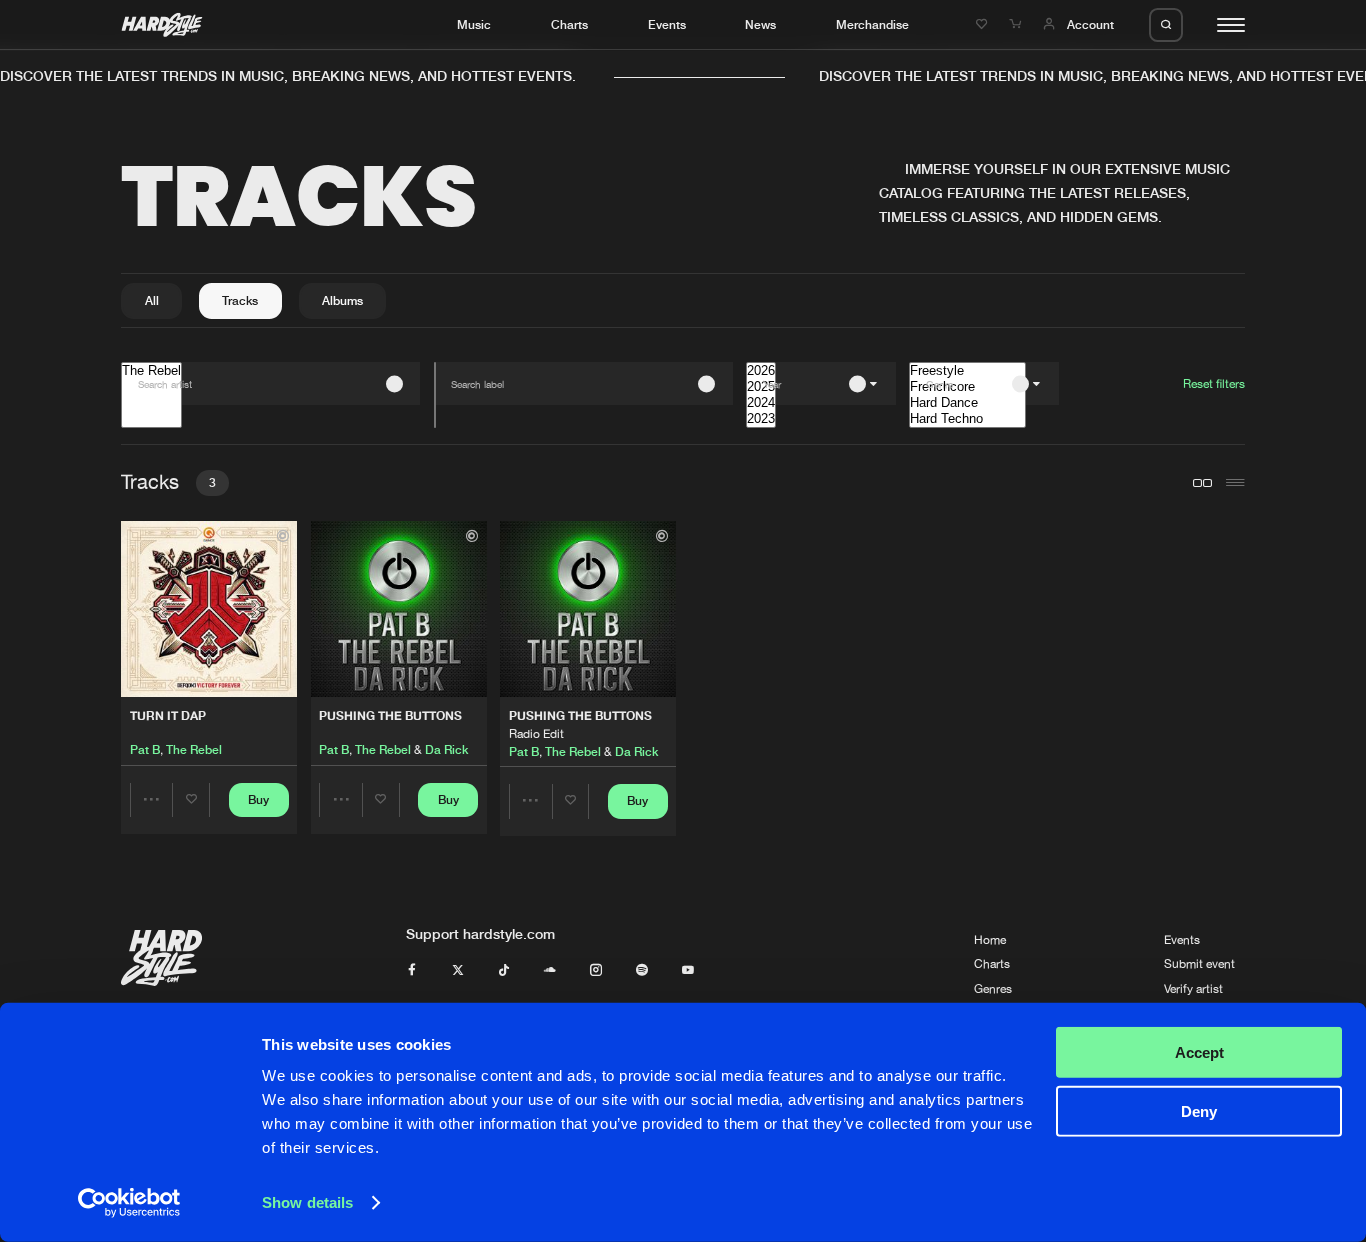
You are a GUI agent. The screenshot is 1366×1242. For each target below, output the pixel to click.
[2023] (761, 419)
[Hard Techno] (967, 419)
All (152, 300)
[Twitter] (458, 971)
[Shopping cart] (1017, 24)
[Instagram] (596, 971)
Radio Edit (536, 734)
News (760, 24)
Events (667, 24)
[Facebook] (412, 971)
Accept (1199, 1052)
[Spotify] (642, 971)
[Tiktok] (504, 971)
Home (990, 940)
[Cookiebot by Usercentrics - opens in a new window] (129, 1203)
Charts (569, 24)
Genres (993, 989)
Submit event (1199, 964)
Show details (307, 1202)
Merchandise (872, 24)
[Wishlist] (984, 24)
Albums (342, 300)
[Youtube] (688, 971)
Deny (1199, 1110)
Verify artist (1193, 989)
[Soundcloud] (550, 971)
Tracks (240, 300)
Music (474, 24)
